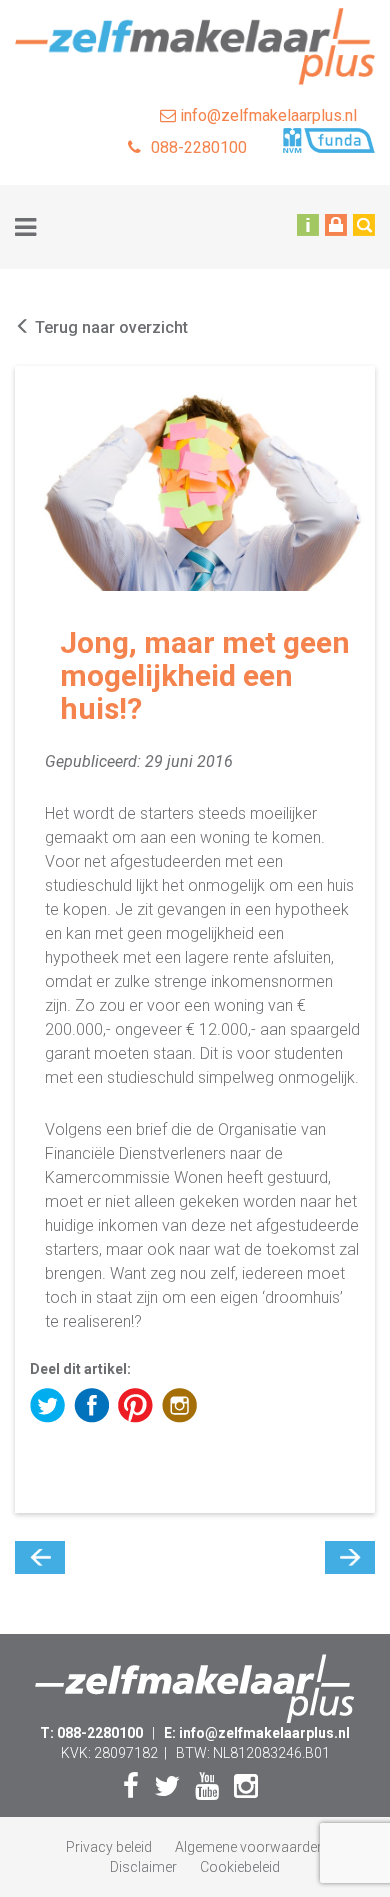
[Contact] (308, 224)
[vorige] (40, 1557)
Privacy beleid (109, 1847)
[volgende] (350, 1557)
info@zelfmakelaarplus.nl (266, 115)
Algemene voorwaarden (250, 1847)
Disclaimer (143, 1867)
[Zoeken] (364, 224)
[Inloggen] (336, 224)
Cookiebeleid (240, 1867)
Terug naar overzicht (109, 327)
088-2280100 (199, 147)
